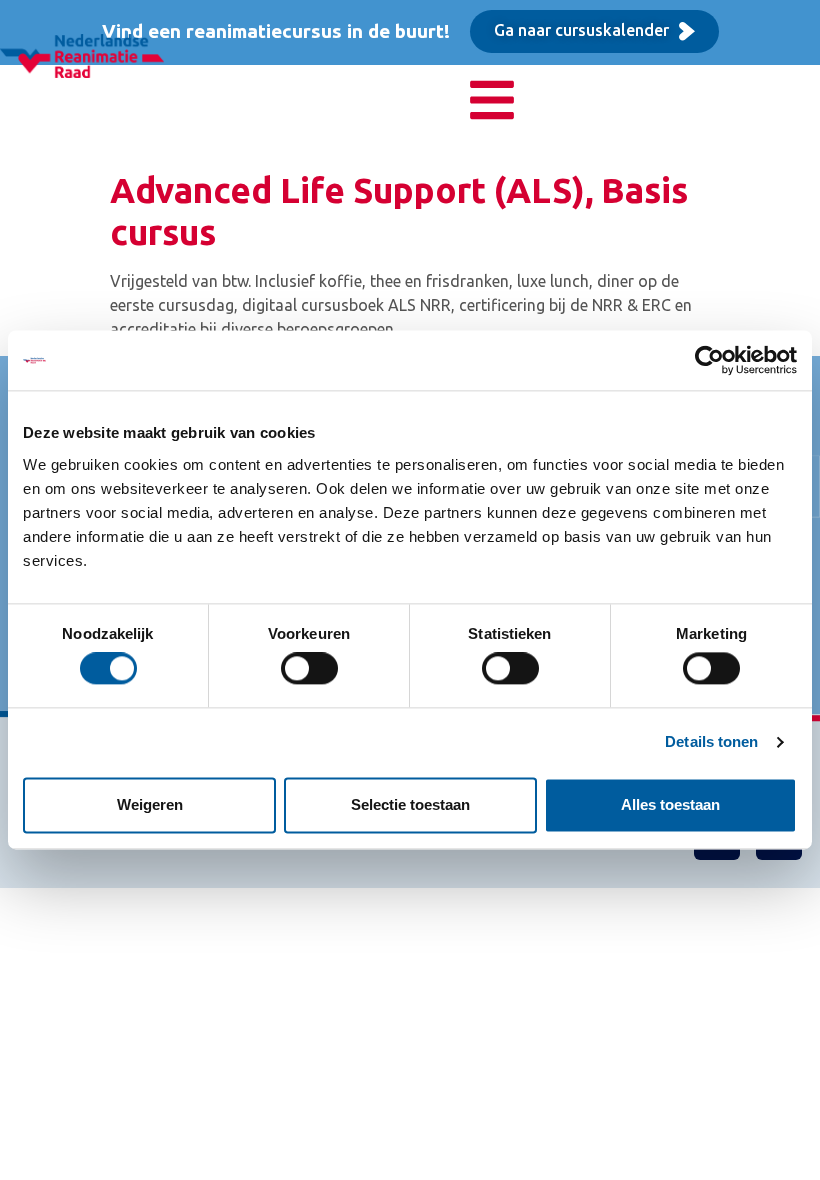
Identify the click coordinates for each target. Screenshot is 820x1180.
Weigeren (150, 804)
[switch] (309, 669)
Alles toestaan (670, 804)
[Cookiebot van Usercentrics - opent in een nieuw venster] (709, 360)
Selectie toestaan (410, 804)
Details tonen (711, 742)
